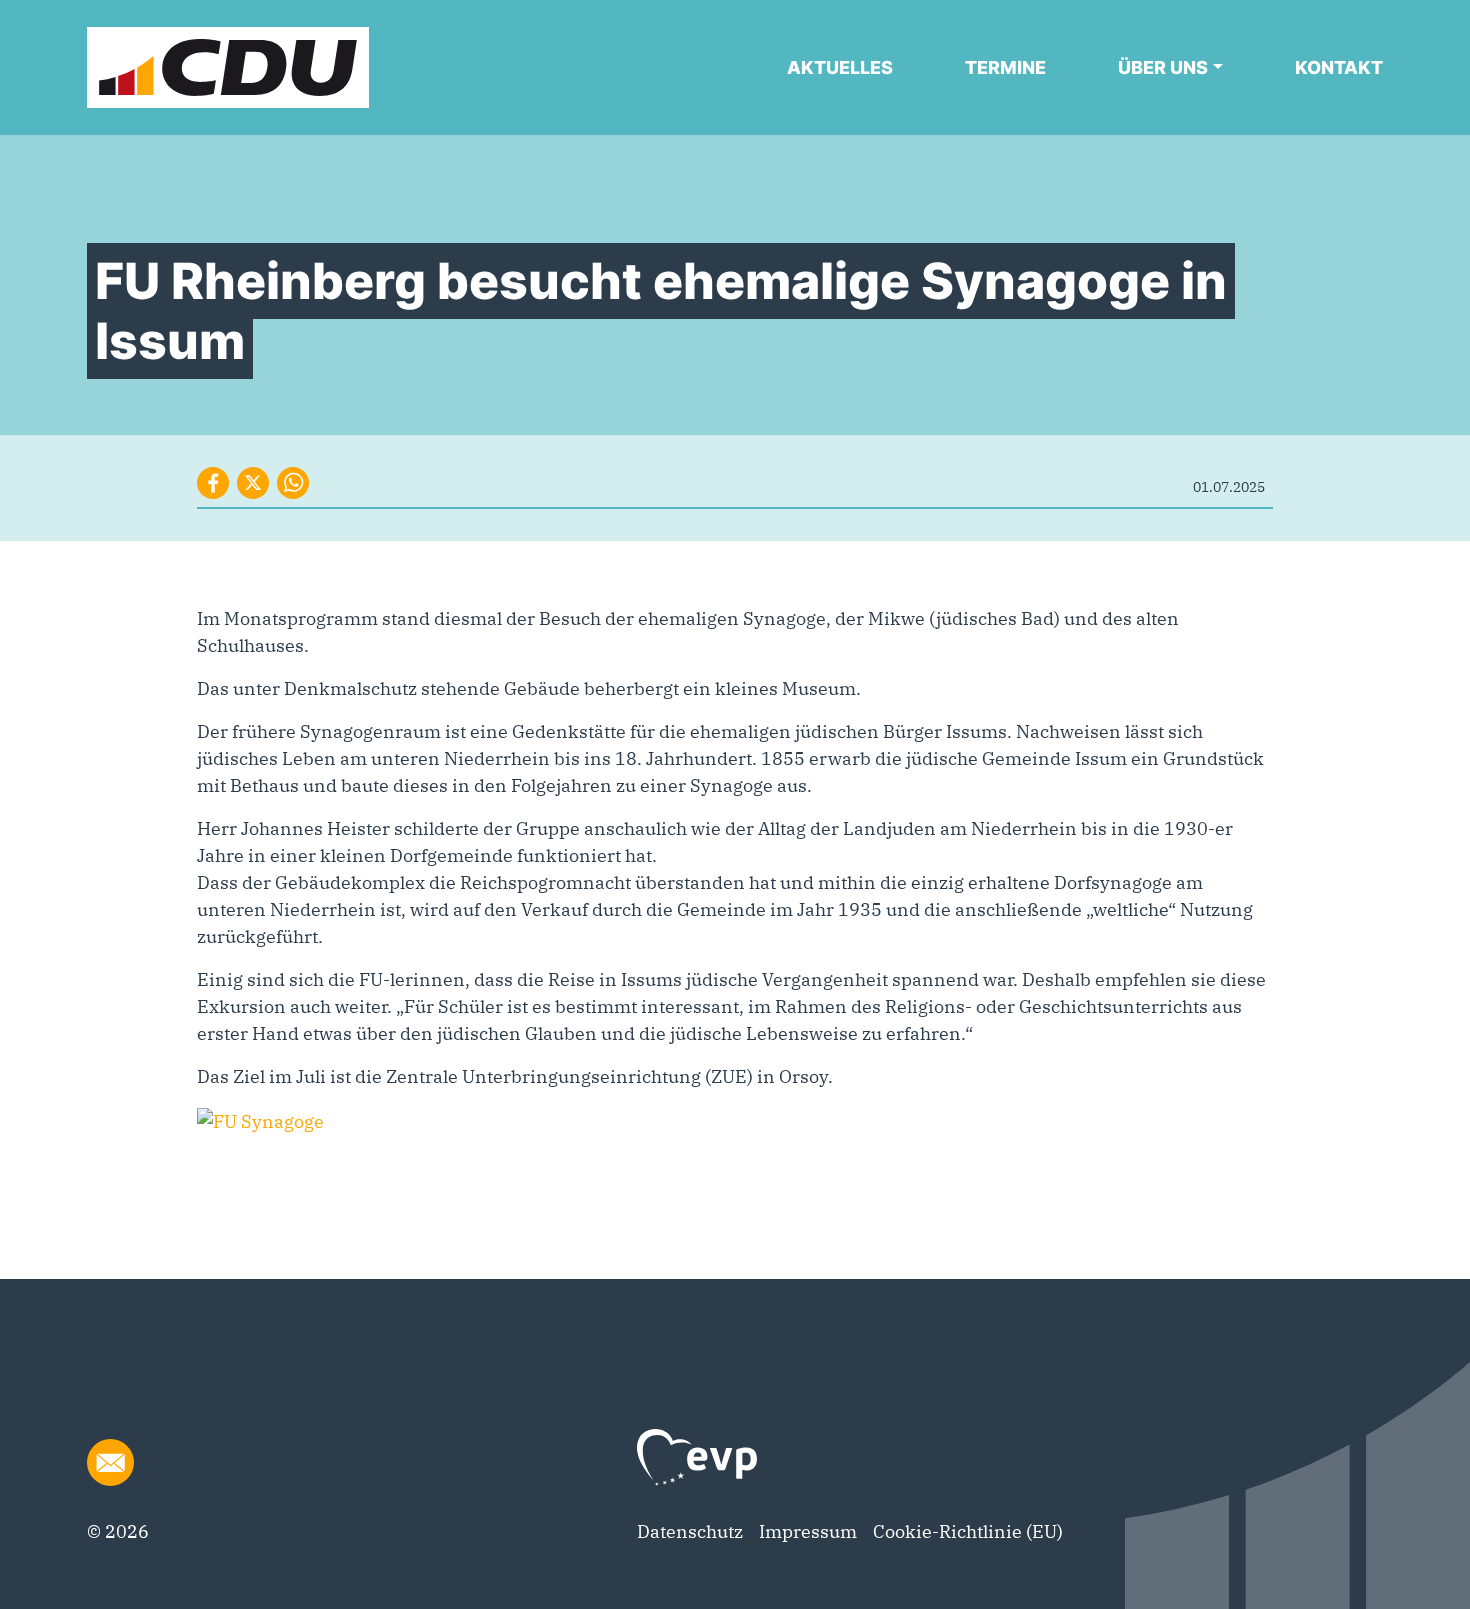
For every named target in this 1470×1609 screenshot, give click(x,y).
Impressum (808, 1531)
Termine (1005, 67)
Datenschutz (690, 1531)
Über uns (1163, 67)
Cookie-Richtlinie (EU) (968, 1531)
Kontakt (1339, 67)
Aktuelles (840, 67)
